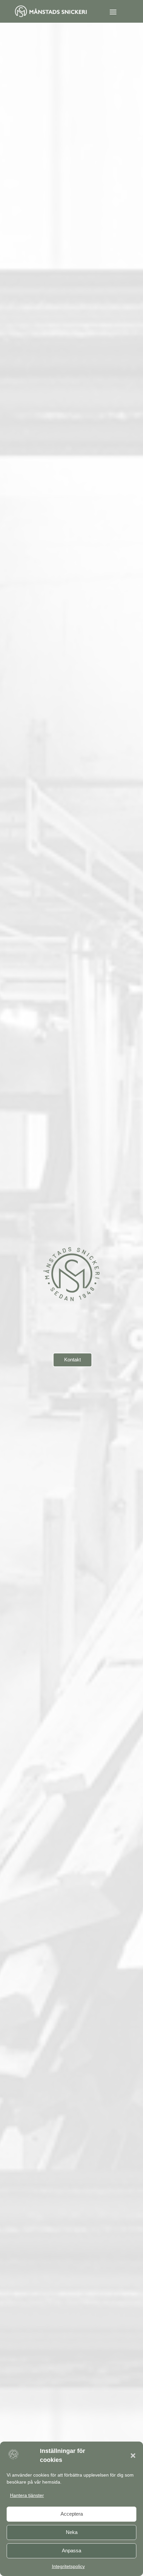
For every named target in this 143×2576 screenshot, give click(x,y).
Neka (72, 2532)
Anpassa (71, 2550)
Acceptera (72, 2514)
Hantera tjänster (27, 2495)
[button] (133, 2456)
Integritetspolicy (68, 2566)
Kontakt (72, 1360)
